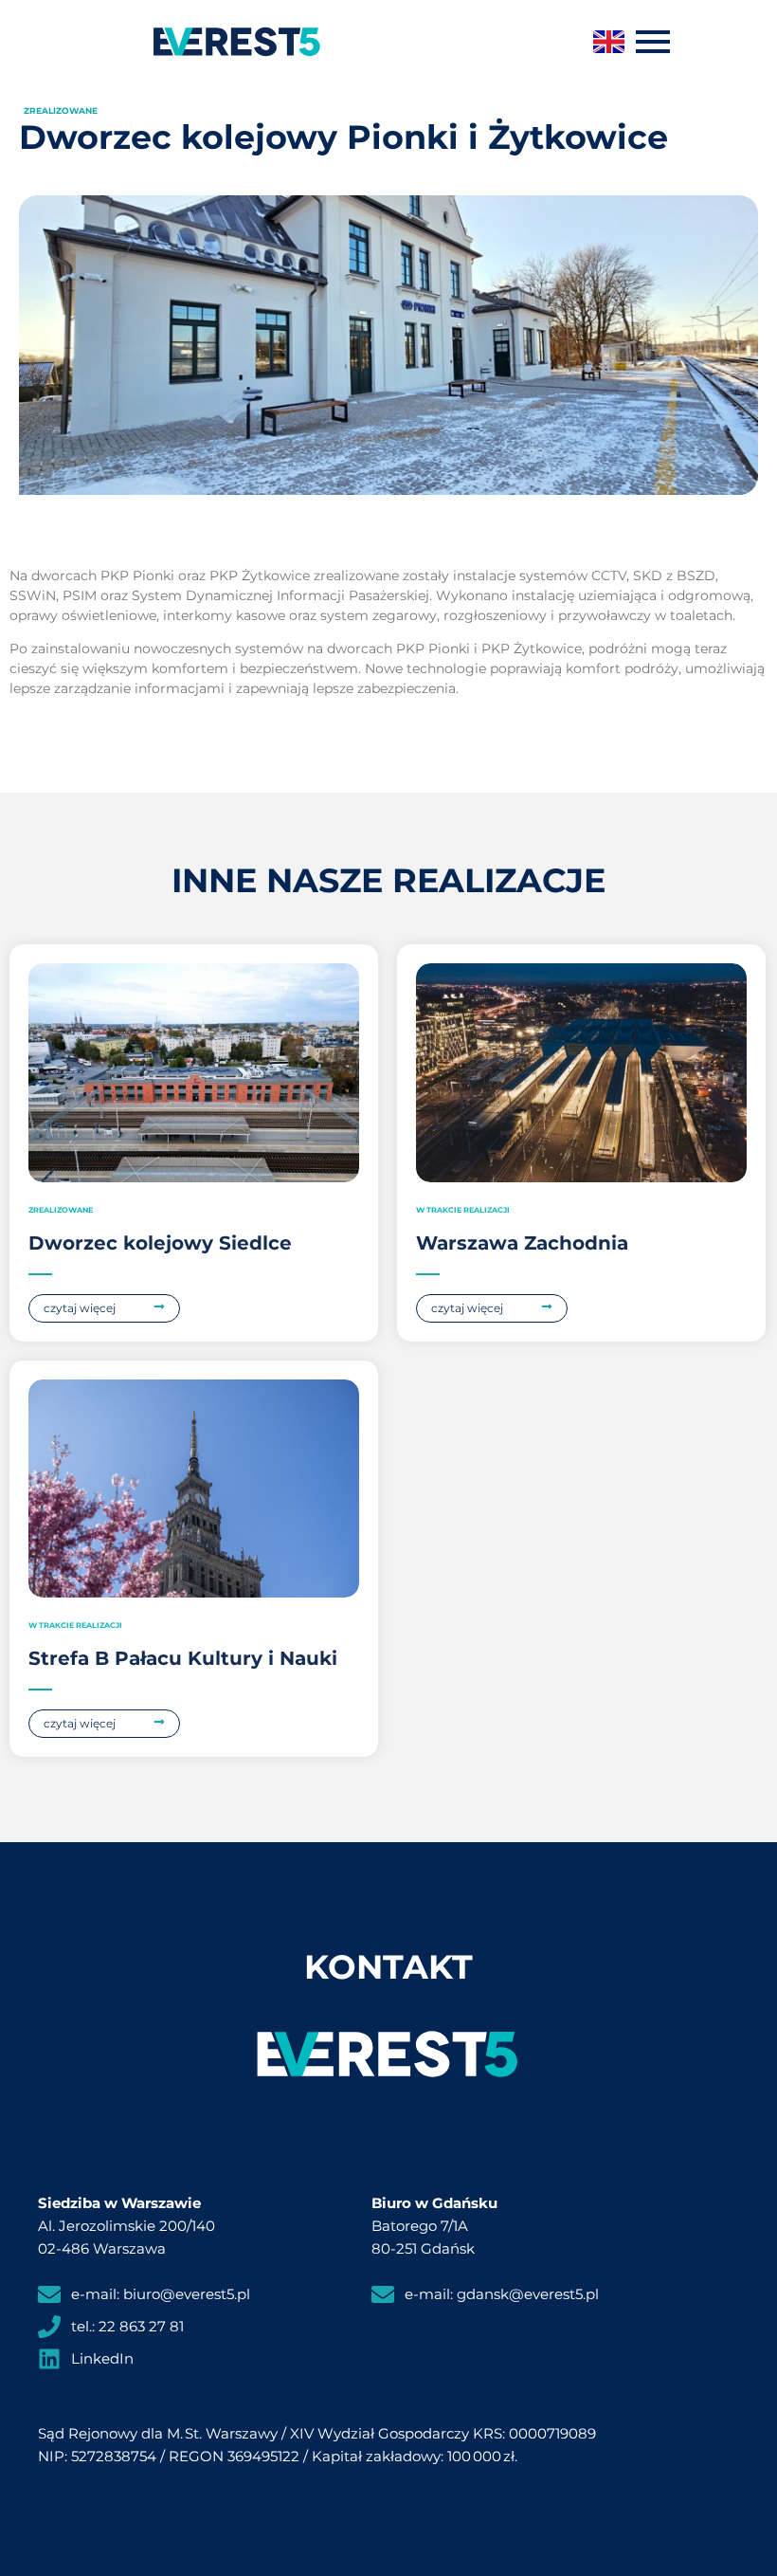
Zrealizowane (61, 110)
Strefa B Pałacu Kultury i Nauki (183, 1658)
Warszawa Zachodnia (522, 1243)
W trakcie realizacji (463, 1210)
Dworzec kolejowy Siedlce (160, 1243)
